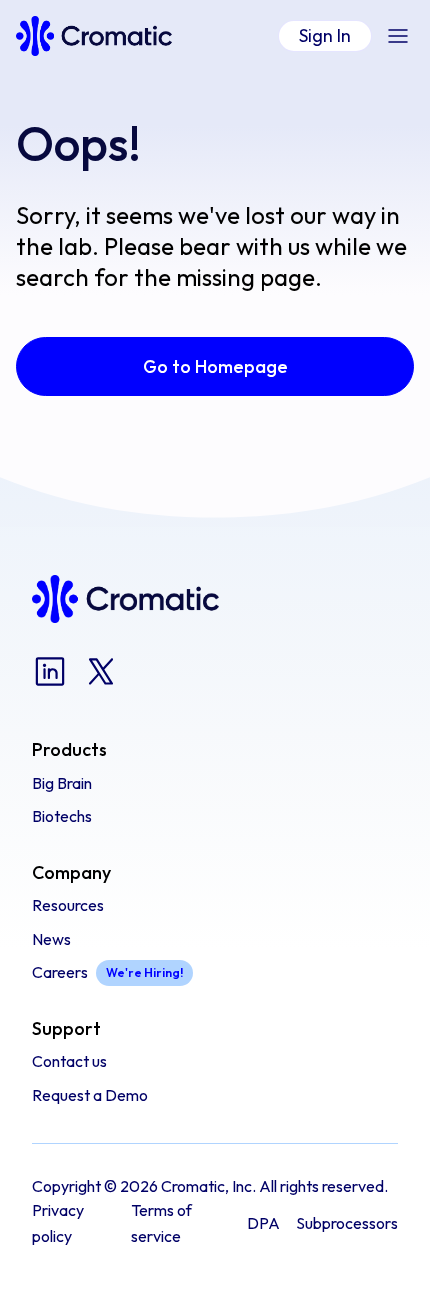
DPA (263, 1223)
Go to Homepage (215, 366)
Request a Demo (90, 1095)
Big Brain (62, 783)
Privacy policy (58, 1223)
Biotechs (62, 816)
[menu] (398, 36)
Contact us (69, 1061)
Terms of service (161, 1223)
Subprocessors (347, 1223)
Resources (68, 905)
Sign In (325, 35)
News (51, 939)
